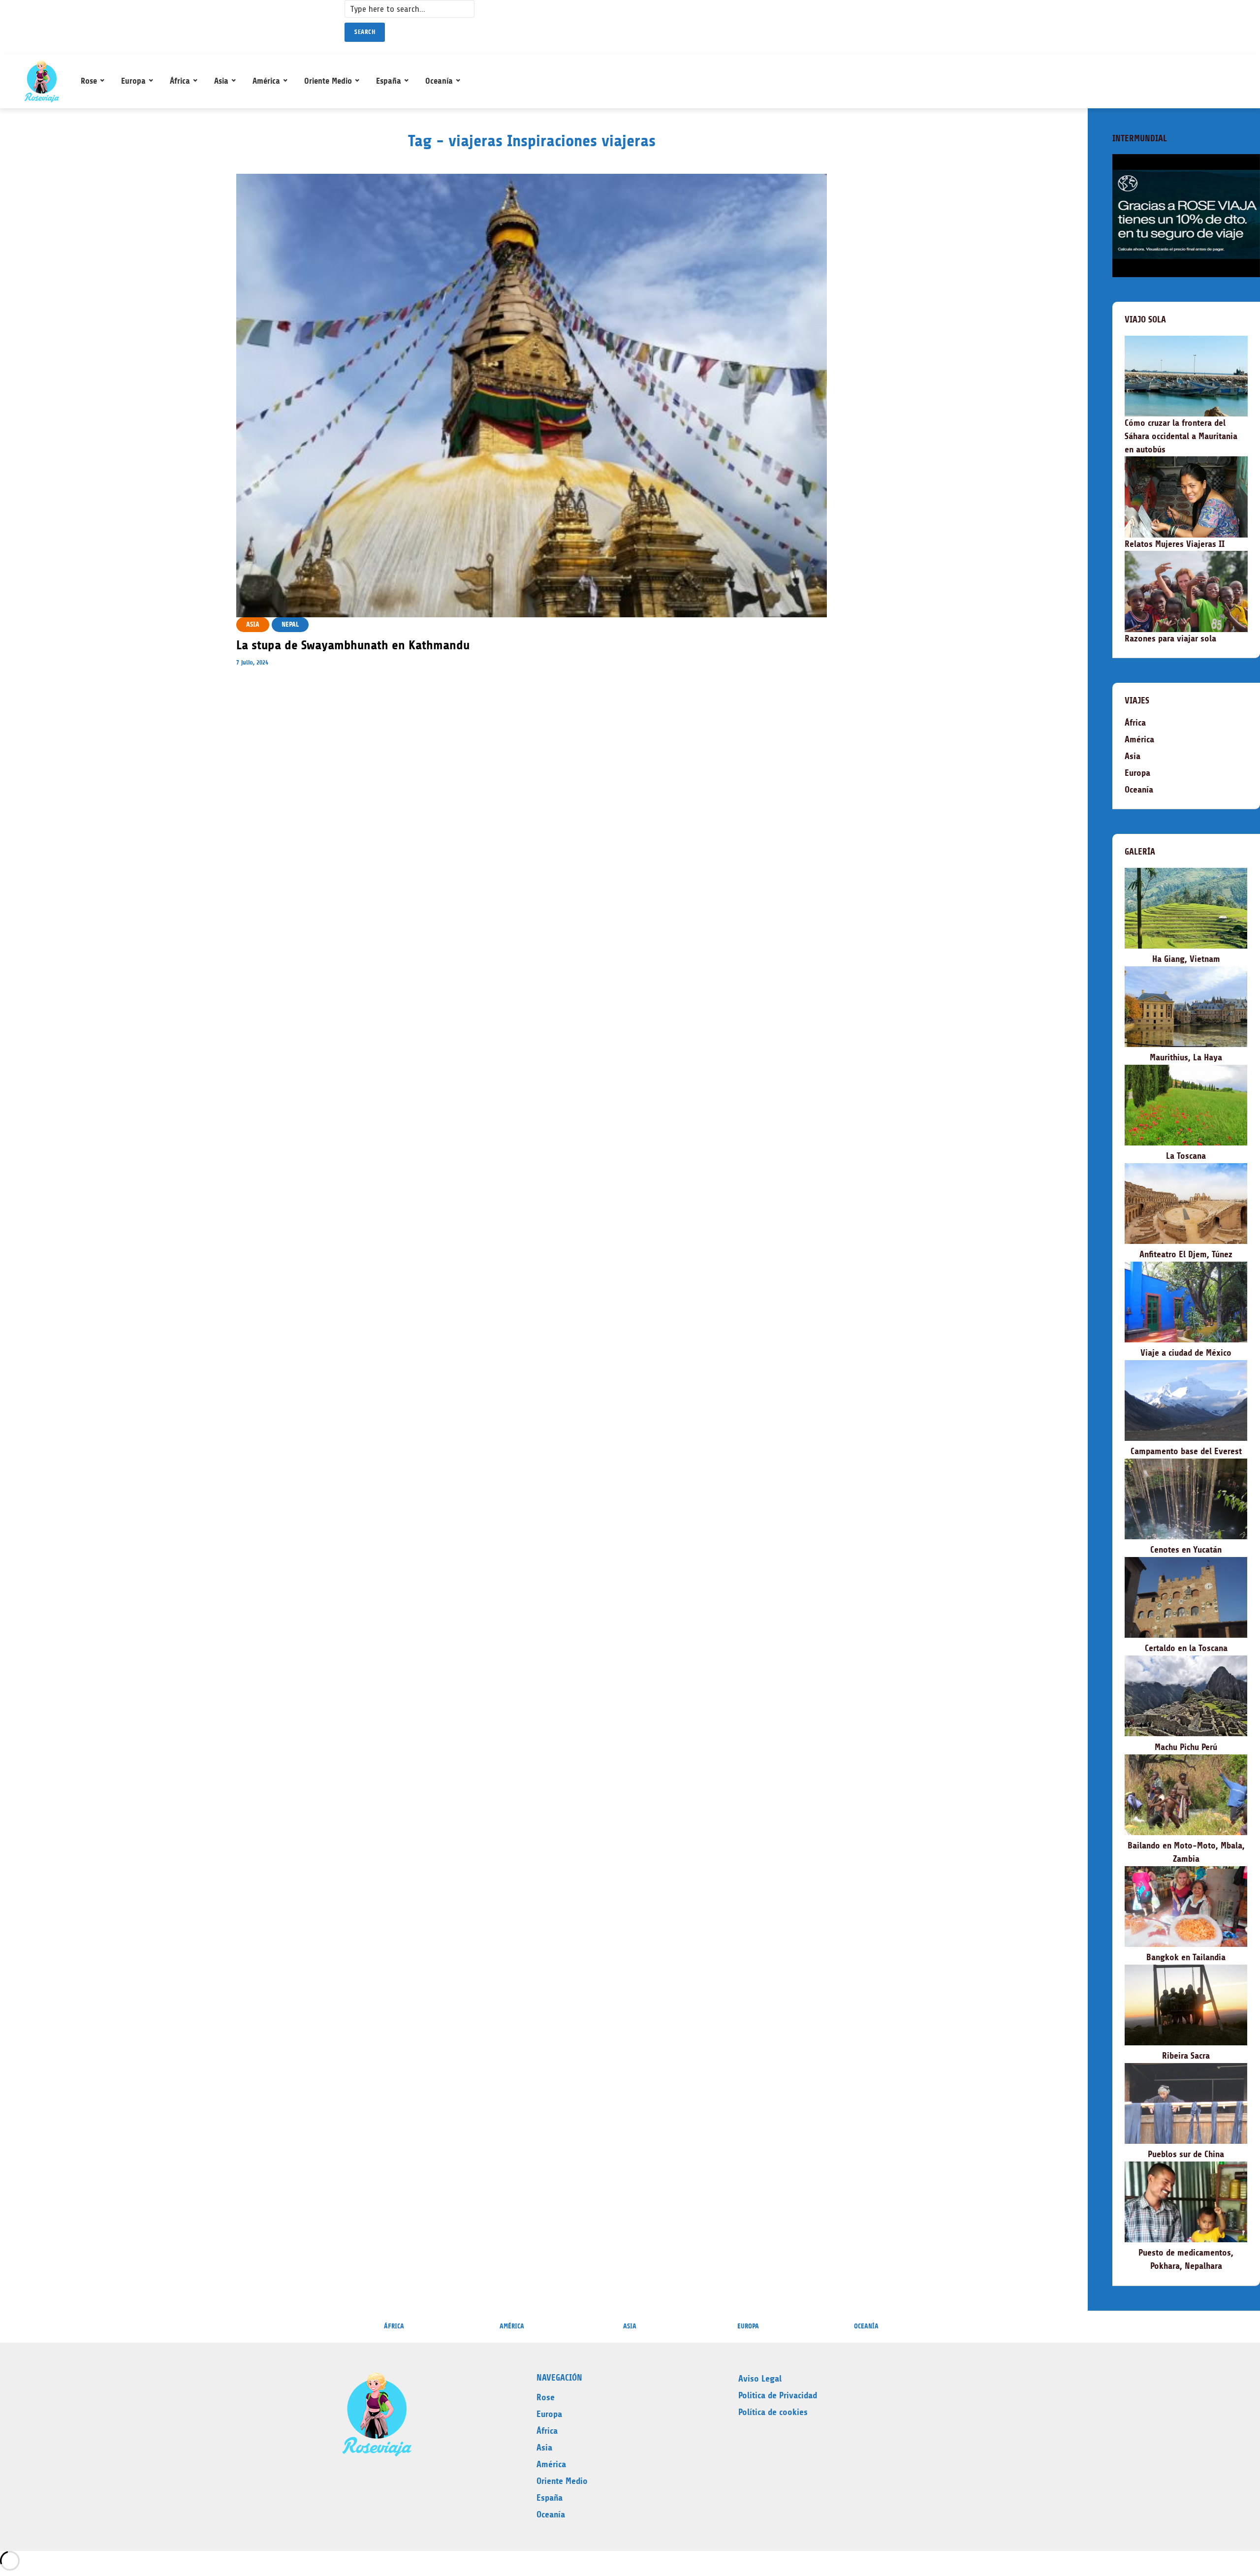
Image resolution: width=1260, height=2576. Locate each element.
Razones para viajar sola (1170, 638)
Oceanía (439, 81)
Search (365, 32)
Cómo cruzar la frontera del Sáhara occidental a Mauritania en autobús (1181, 436)
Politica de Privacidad (778, 2395)
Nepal (290, 624)
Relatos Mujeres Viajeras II (1175, 544)
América (266, 81)
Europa (133, 81)
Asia (221, 81)
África (180, 81)
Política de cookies (773, 2412)
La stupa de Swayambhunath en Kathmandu (353, 645)
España (389, 81)
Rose (89, 81)
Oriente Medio (328, 81)
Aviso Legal (760, 2379)
